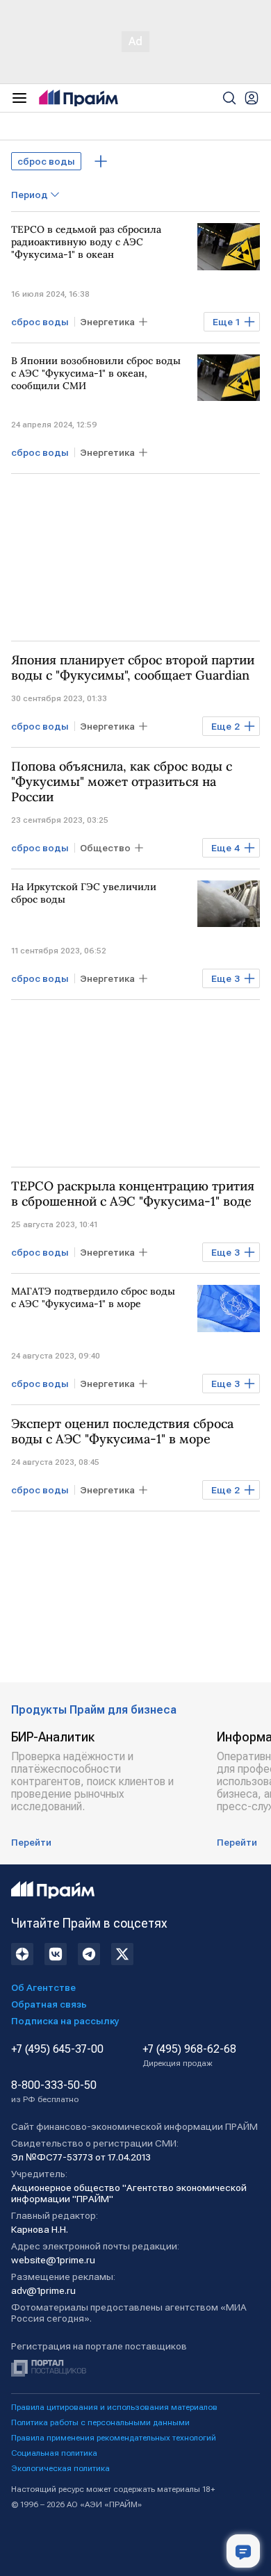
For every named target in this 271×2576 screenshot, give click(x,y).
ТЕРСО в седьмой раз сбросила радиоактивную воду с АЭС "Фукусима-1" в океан (86, 242)
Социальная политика (54, 2453)
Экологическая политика (60, 2468)
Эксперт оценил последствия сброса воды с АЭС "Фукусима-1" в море (122, 1431)
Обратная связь (49, 2004)
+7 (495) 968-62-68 (189, 2056)
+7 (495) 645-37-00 (57, 2049)
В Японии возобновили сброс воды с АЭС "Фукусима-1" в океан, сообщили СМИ (96, 373)
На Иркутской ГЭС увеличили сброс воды (84, 893)
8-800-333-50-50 (54, 2092)
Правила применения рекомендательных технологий (114, 2438)
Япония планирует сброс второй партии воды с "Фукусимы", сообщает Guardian (133, 668)
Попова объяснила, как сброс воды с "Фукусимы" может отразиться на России (122, 782)
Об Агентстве (43, 1987)
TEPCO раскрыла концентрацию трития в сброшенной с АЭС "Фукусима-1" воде (133, 1194)
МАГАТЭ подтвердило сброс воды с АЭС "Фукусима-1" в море (93, 1297)
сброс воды (46, 161)
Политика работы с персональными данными (100, 2422)
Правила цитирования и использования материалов (114, 2407)
